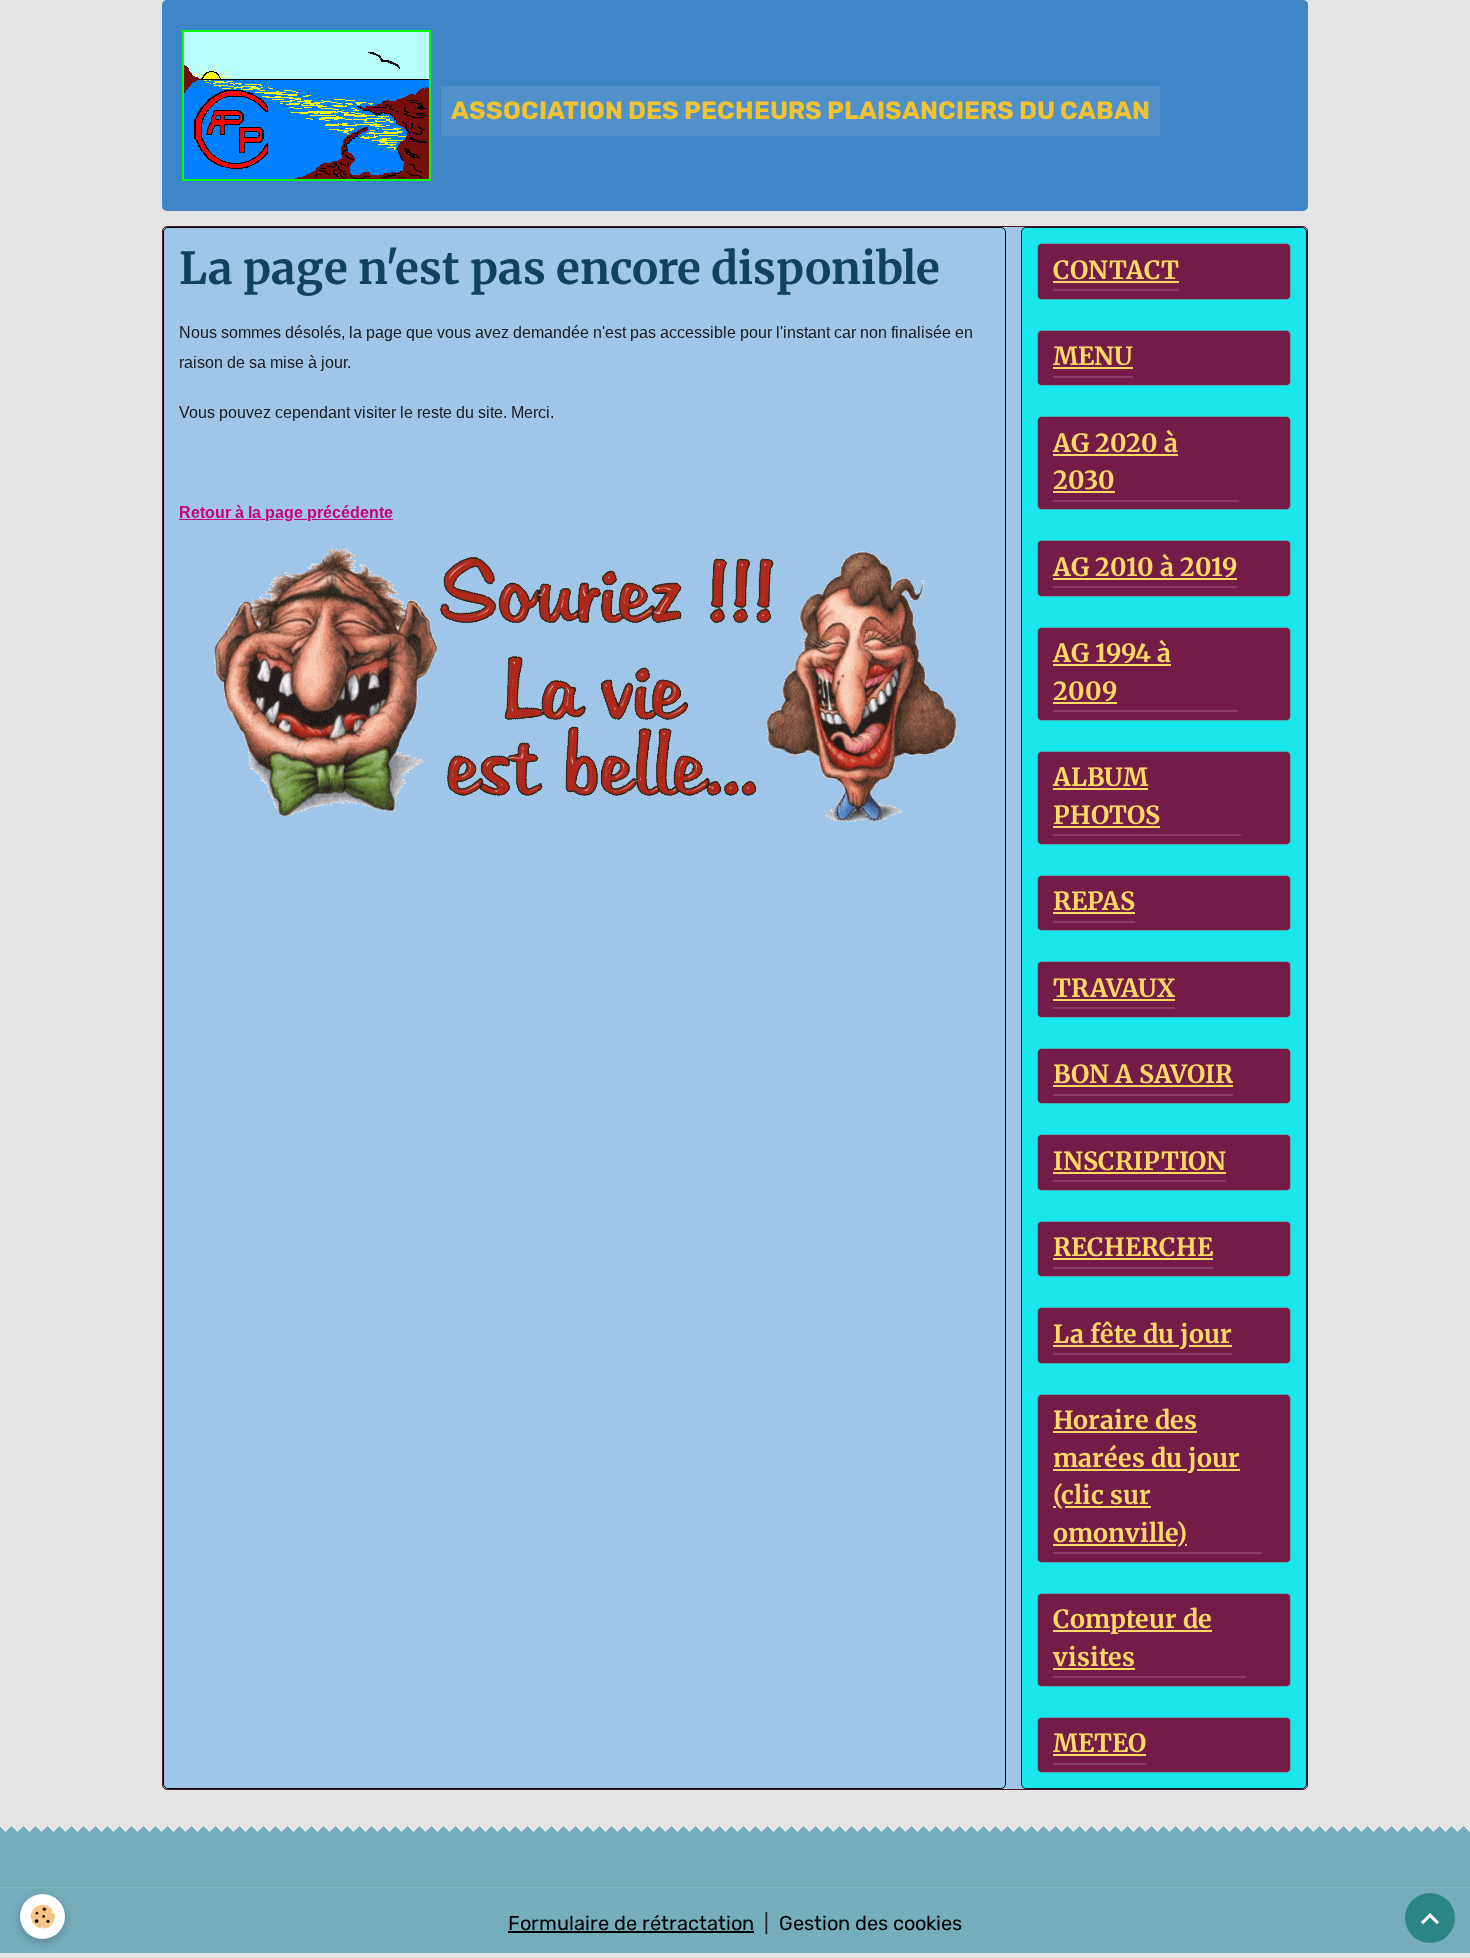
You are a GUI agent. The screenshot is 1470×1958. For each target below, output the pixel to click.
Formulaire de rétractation (631, 1923)
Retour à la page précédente (286, 512)
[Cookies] (42, 1916)
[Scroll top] (1430, 1918)
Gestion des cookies (870, 1923)
